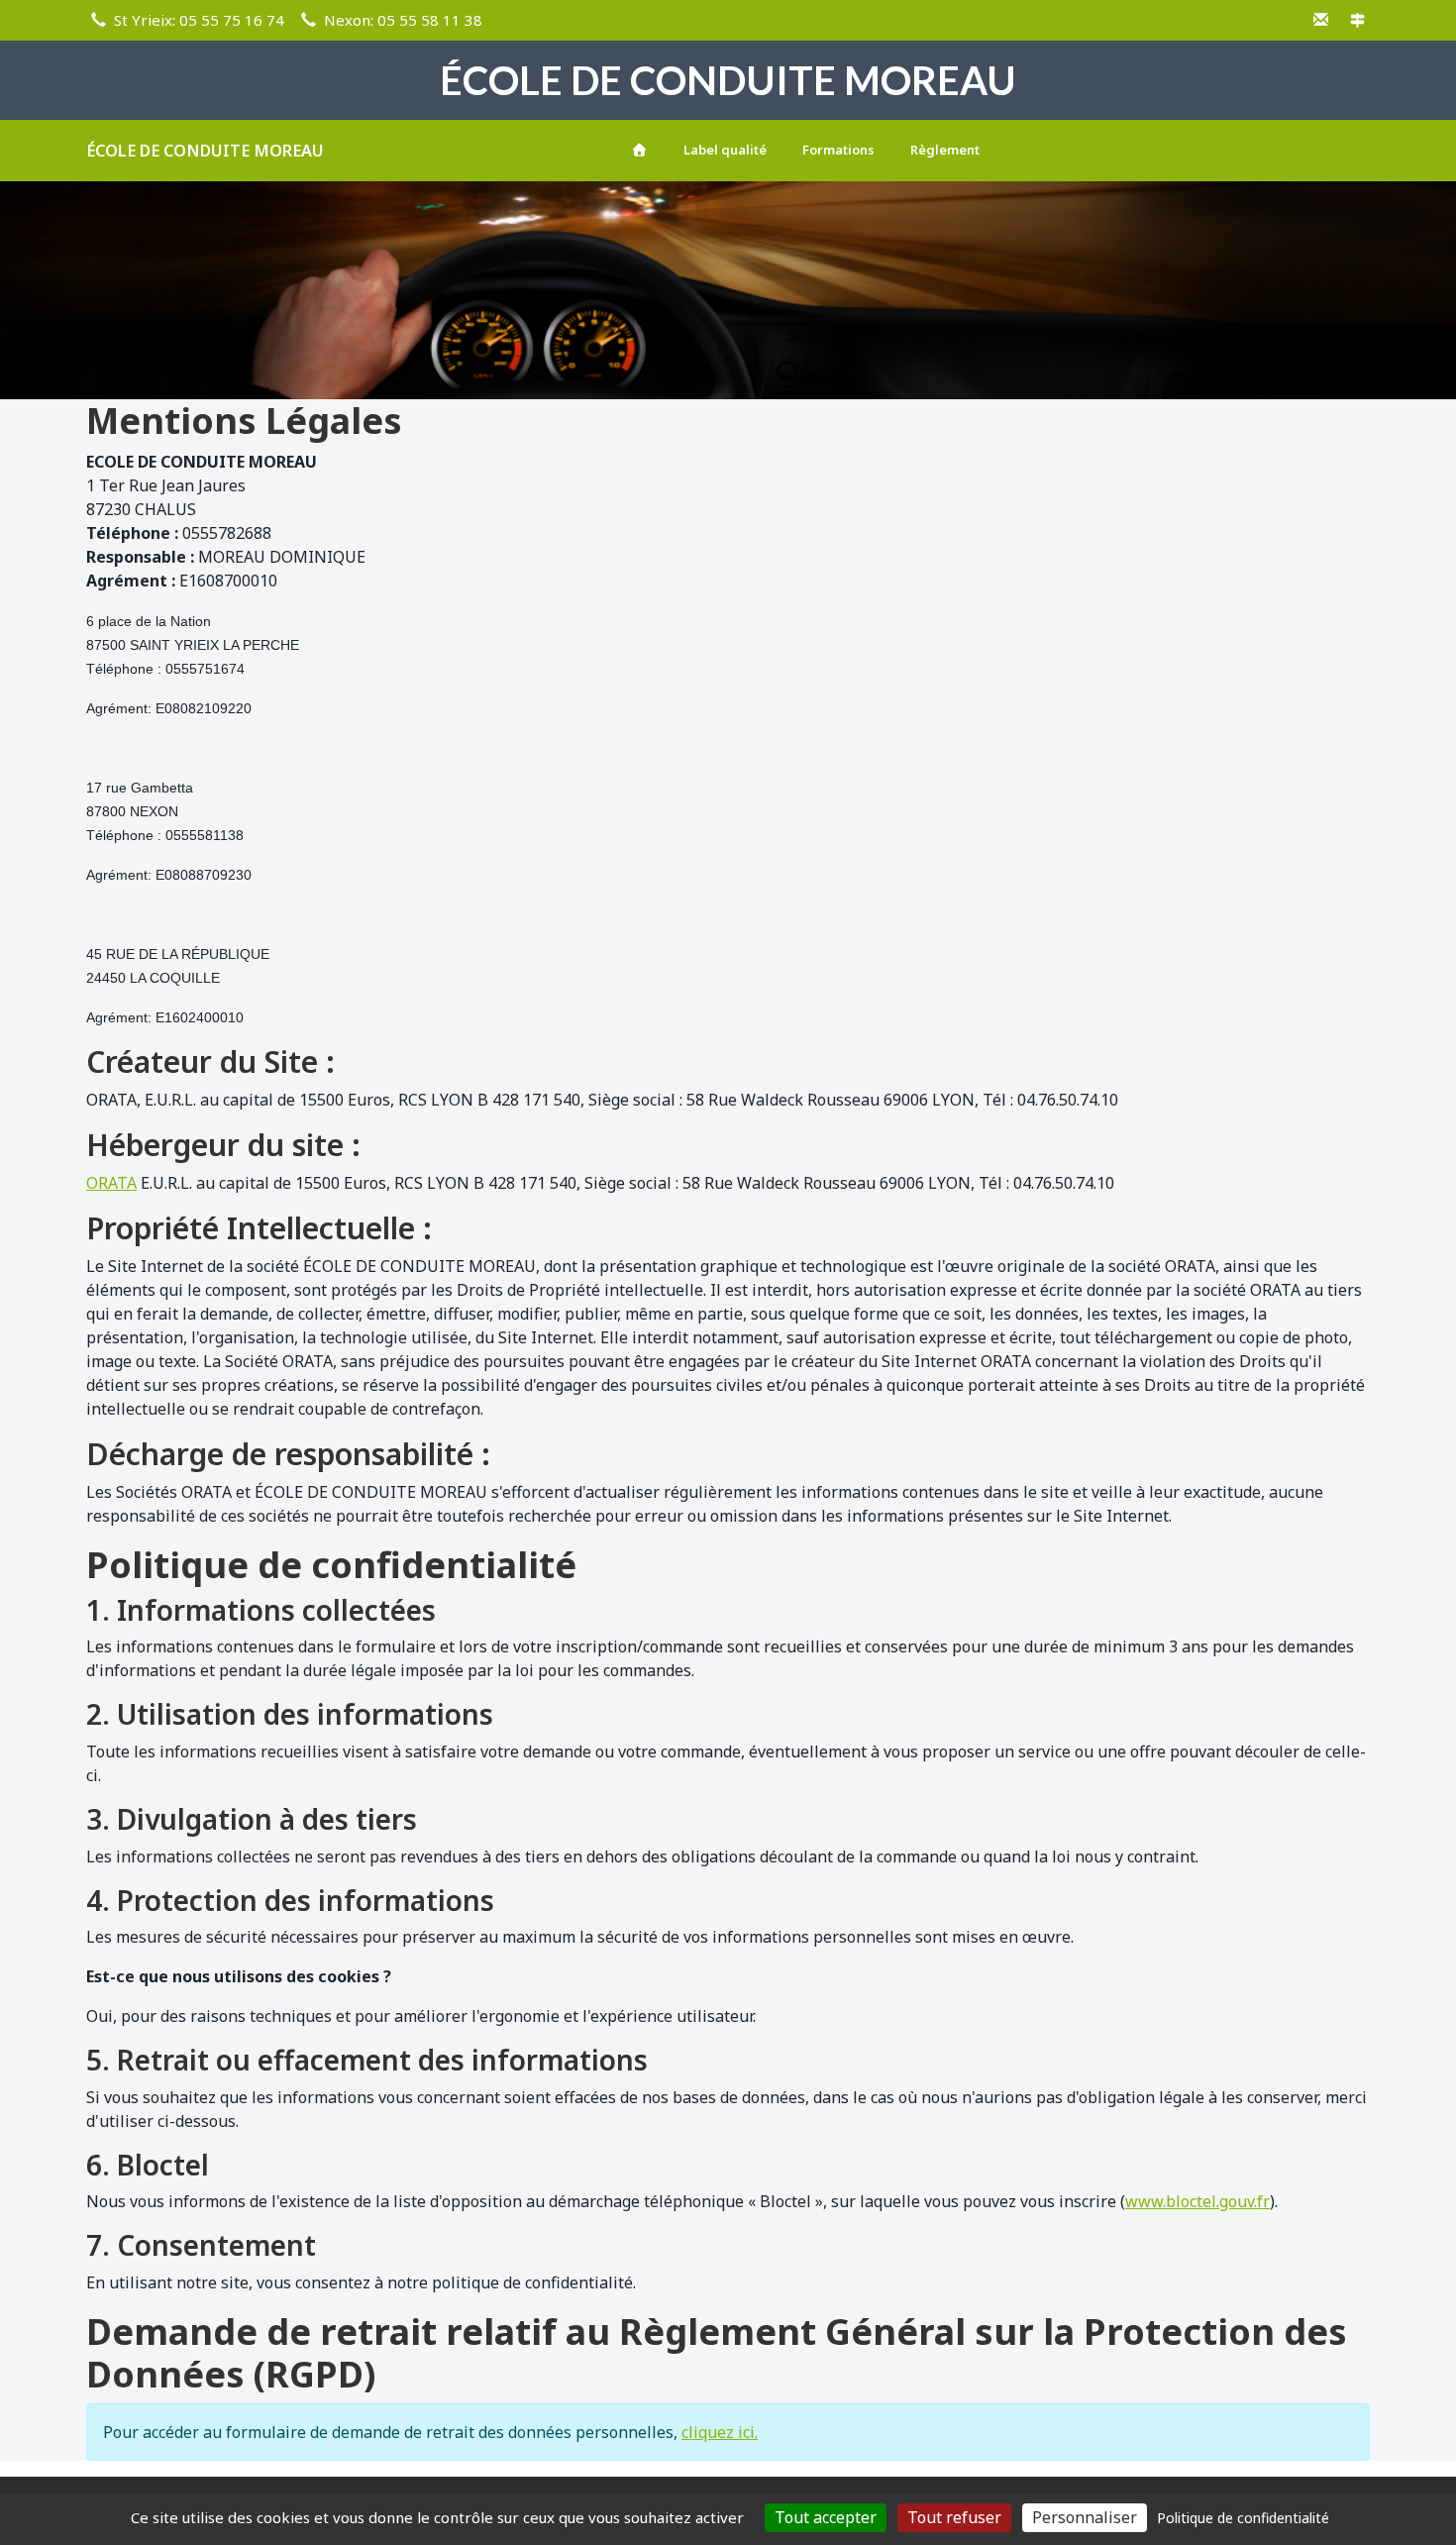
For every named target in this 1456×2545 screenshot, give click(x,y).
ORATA (111, 1183)
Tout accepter (826, 2517)
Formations (838, 150)
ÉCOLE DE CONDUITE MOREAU (205, 151)
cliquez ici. (720, 2432)
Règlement (945, 150)
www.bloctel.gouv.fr (1197, 2201)
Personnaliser (1085, 2517)
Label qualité (725, 150)
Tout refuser (954, 2517)
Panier (1337, 147)
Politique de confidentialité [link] (1243, 2518)
